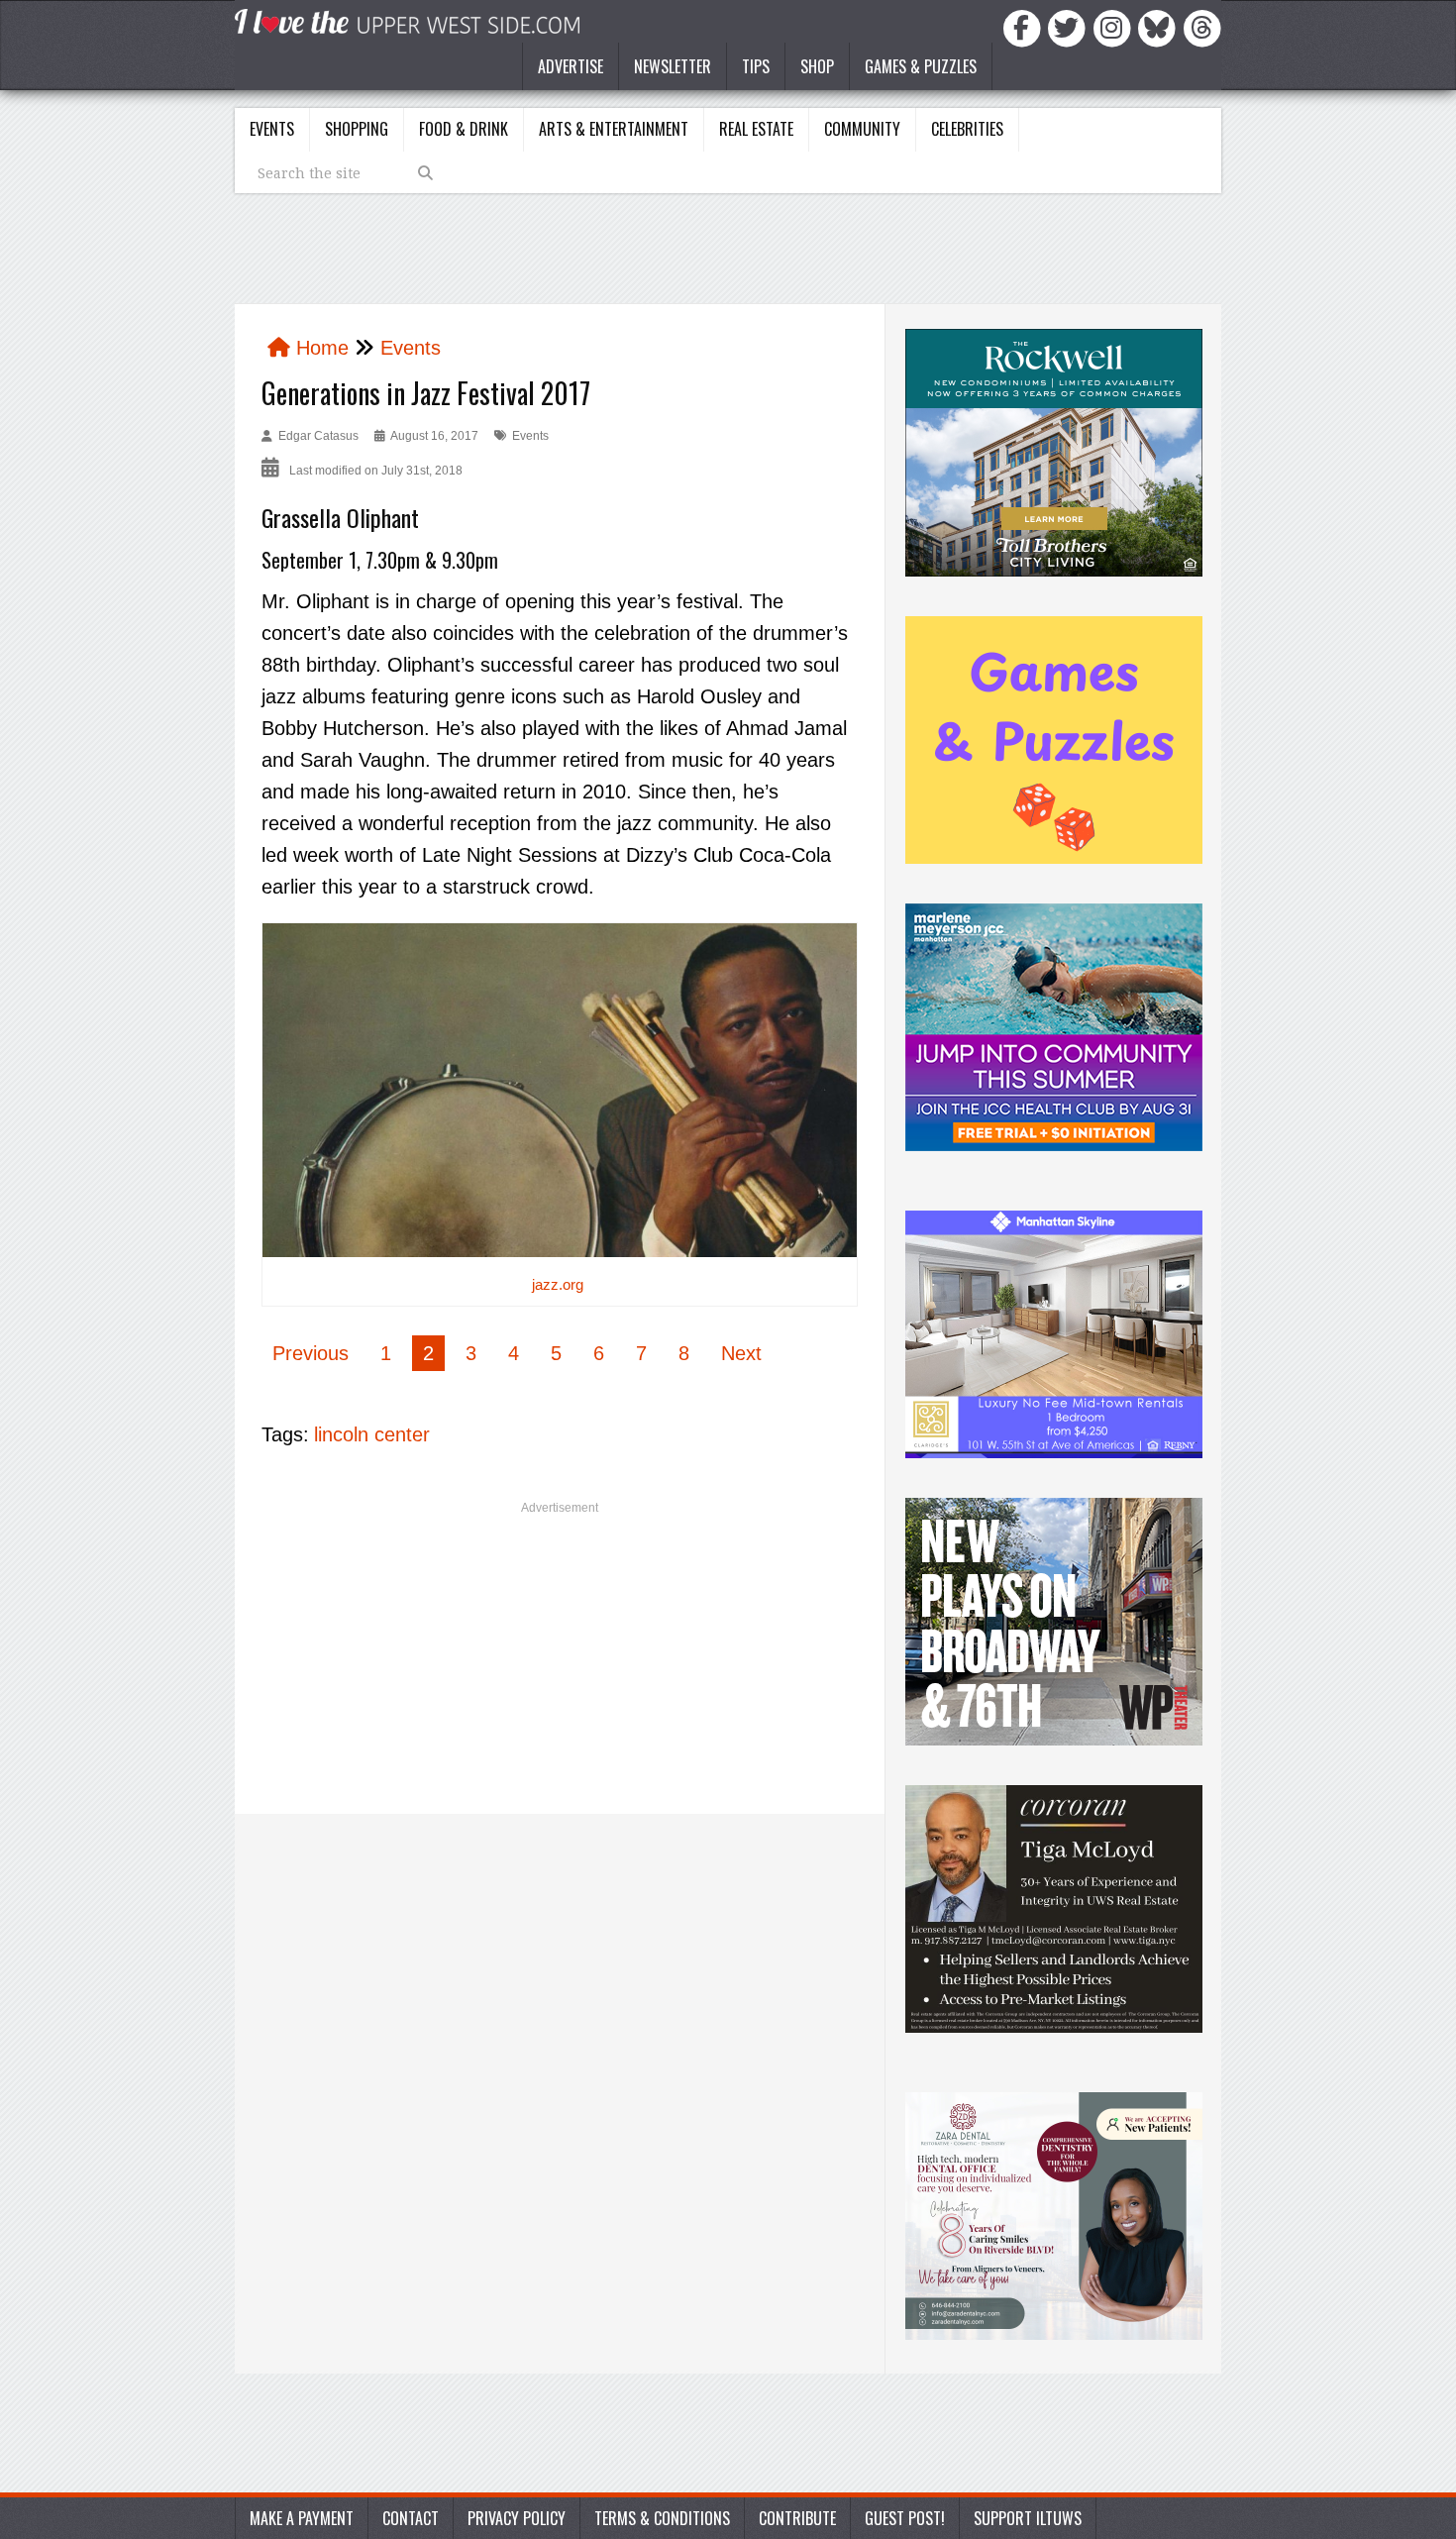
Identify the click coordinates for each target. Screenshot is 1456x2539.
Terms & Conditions (662, 2518)
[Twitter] (1070, 27)
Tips (756, 66)
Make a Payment (302, 2518)
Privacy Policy (517, 2518)
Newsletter (673, 66)
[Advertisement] (560, 1665)
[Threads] (1202, 27)
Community (862, 129)
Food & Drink (464, 129)
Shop (817, 66)
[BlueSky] (1160, 27)
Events (272, 129)
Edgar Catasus (318, 436)
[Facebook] (1025, 27)
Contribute (797, 2518)
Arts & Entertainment (614, 129)
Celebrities (967, 129)
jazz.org (558, 1284)
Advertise (571, 66)
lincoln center (372, 1434)
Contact (411, 2518)
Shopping (357, 129)
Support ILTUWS (1028, 2518)
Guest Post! (905, 2518)
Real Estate (756, 129)
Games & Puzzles (921, 66)
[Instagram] (1115, 27)
